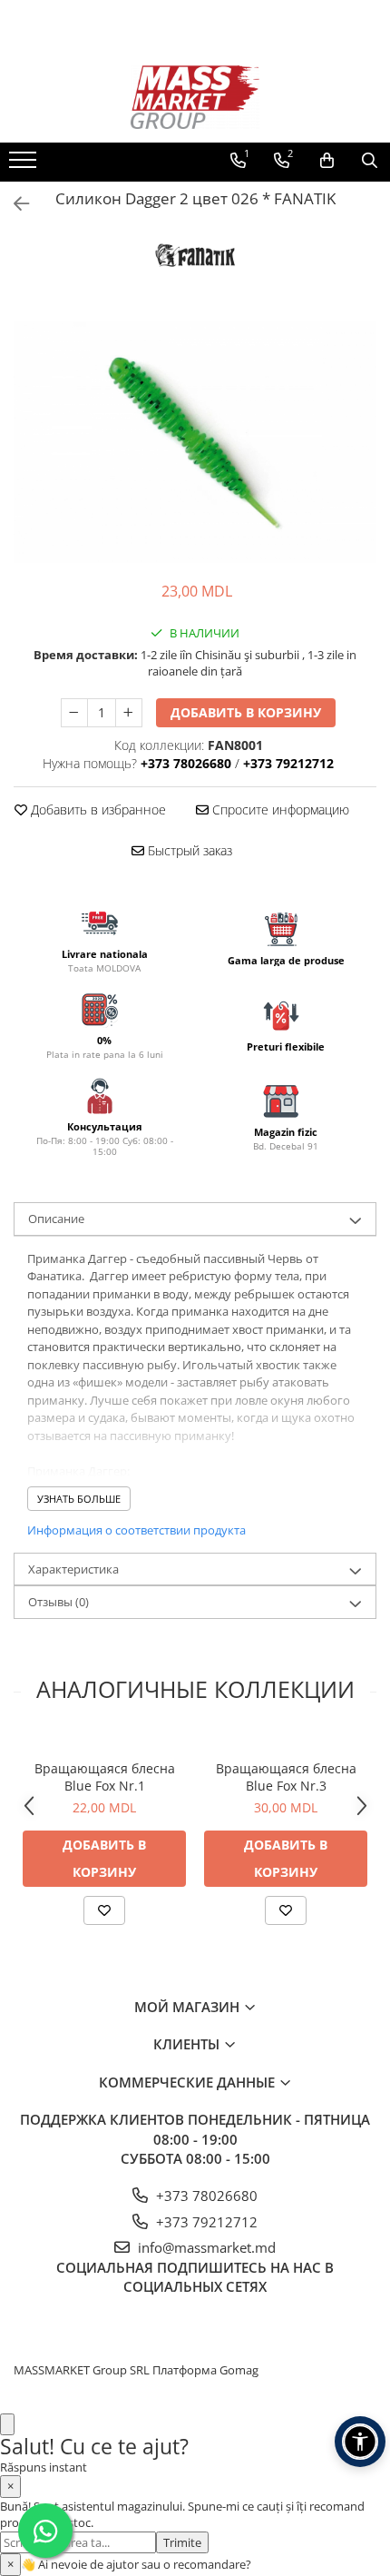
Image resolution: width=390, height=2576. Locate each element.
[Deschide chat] (7, 2425)
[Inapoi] (14, 204)
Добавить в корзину (246, 712)
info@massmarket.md (205, 2247)
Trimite (182, 2542)
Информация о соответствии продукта (136, 1530)
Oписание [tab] (56, 1219)
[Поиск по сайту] (370, 161)
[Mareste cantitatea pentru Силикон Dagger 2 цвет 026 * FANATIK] (129, 713)
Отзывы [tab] (58, 1602)
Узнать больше (79, 1499)
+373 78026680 (205, 2196)
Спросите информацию (279, 809)
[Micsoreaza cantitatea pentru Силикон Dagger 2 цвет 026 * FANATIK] (74, 713)
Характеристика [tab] (73, 1569)
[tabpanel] (195, 442)
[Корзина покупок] (327, 161)
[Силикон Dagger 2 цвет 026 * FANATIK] (195, 442)
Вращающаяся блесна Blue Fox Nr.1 (105, 1777)
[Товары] (25, 165)
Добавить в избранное (97, 809)
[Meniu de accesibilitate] (360, 2442)
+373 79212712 (205, 2222)
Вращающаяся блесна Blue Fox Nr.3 (286, 1777)
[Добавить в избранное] (104, 1910)
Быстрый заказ (188, 850)
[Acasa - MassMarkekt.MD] (195, 97)
